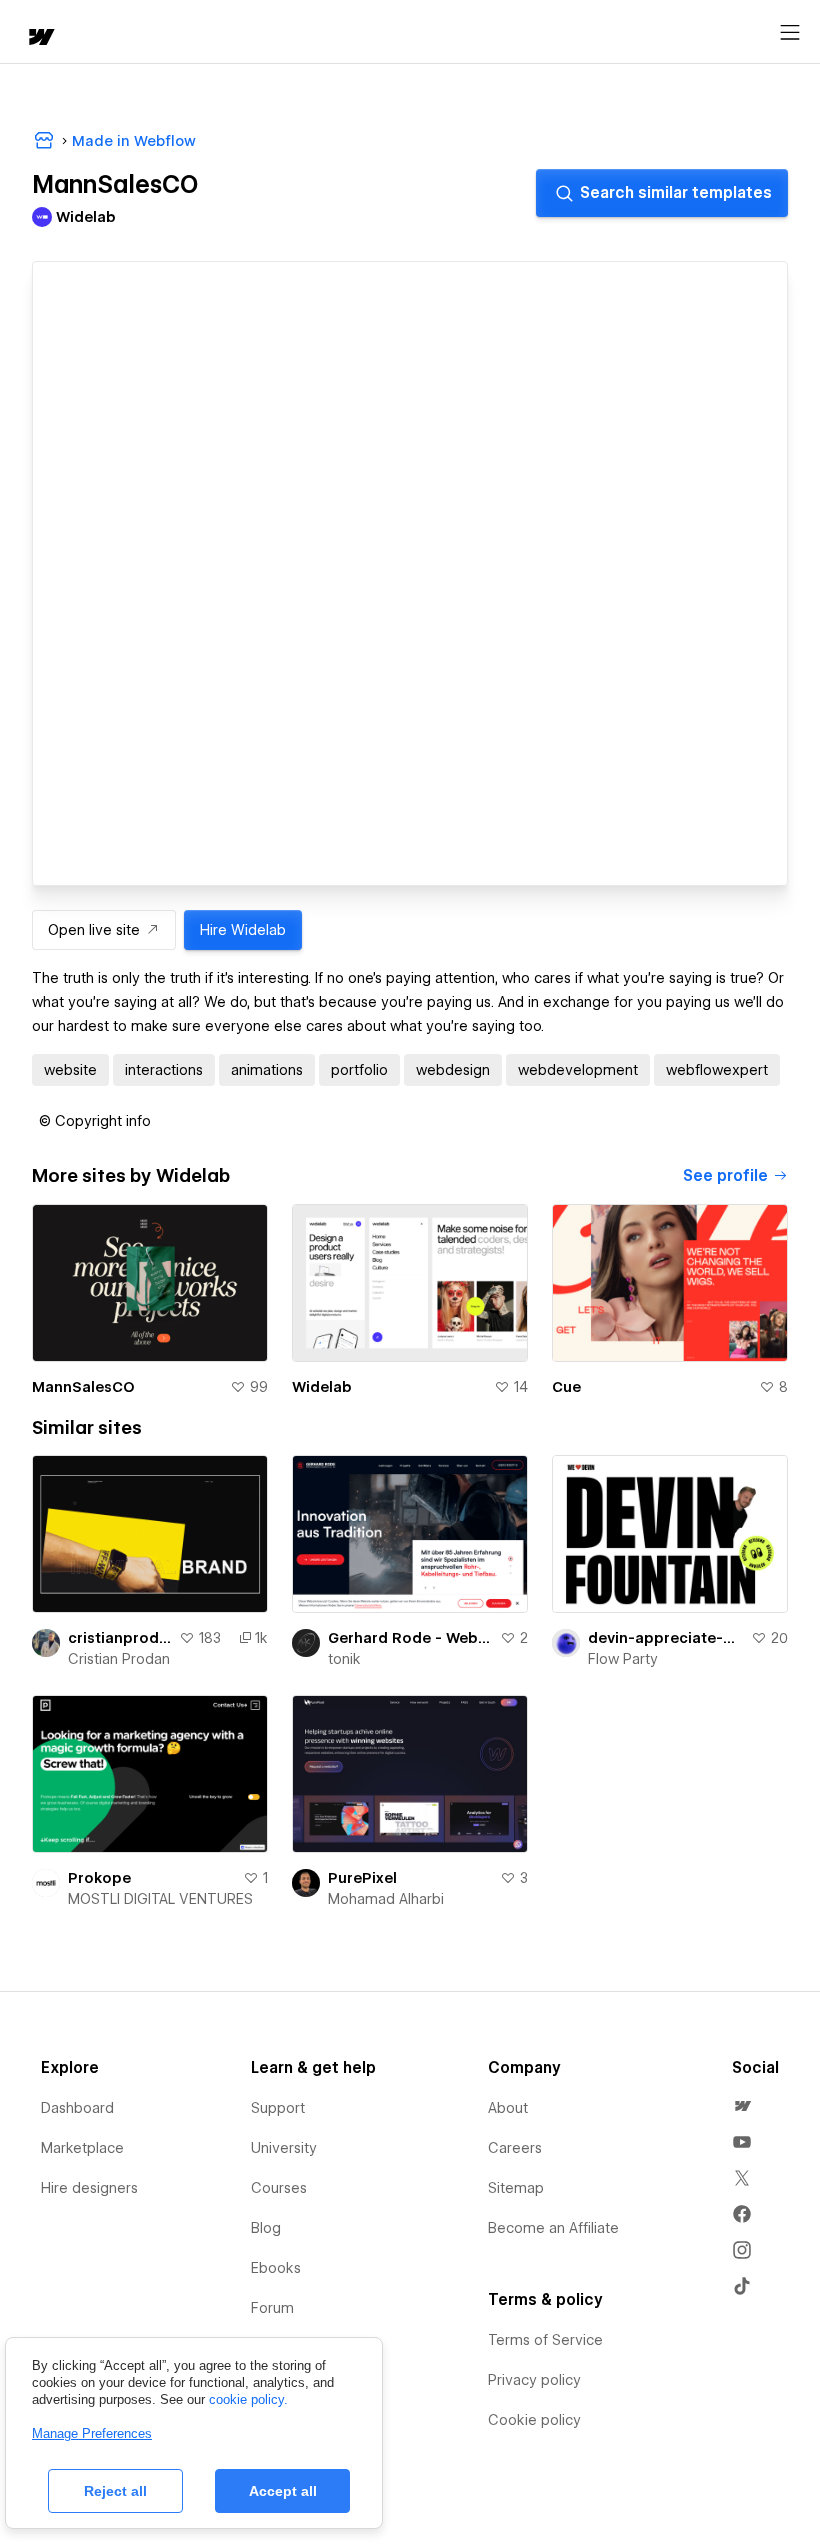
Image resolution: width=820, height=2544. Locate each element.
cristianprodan (119, 1638)
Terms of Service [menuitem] (545, 2340)
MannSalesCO (83, 1387)
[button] (95, 1121)
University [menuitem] (284, 2148)
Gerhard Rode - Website (410, 1638)
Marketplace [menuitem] (82, 2148)
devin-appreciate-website (665, 1638)
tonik (344, 1659)
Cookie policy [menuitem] (534, 2420)
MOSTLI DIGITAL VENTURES (160, 1899)
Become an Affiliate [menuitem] (553, 2228)
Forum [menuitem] (272, 2308)
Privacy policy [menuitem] (534, 2380)
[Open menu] (790, 33)
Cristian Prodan (119, 1659)
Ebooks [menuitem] (276, 2268)
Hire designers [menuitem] (89, 2188)
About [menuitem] (508, 2108)
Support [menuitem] (278, 2108)
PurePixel (362, 1878)
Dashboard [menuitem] (77, 2108)
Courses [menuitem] (279, 2188)
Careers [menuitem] (515, 2148)
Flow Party (623, 1659)
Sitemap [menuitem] (516, 2188)
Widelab (322, 1387)
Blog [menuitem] (266, 2228)
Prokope (99, 1878)
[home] (40, 38)
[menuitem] (742, 2106)
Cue (566, 1387)
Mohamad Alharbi (386, 1899)
